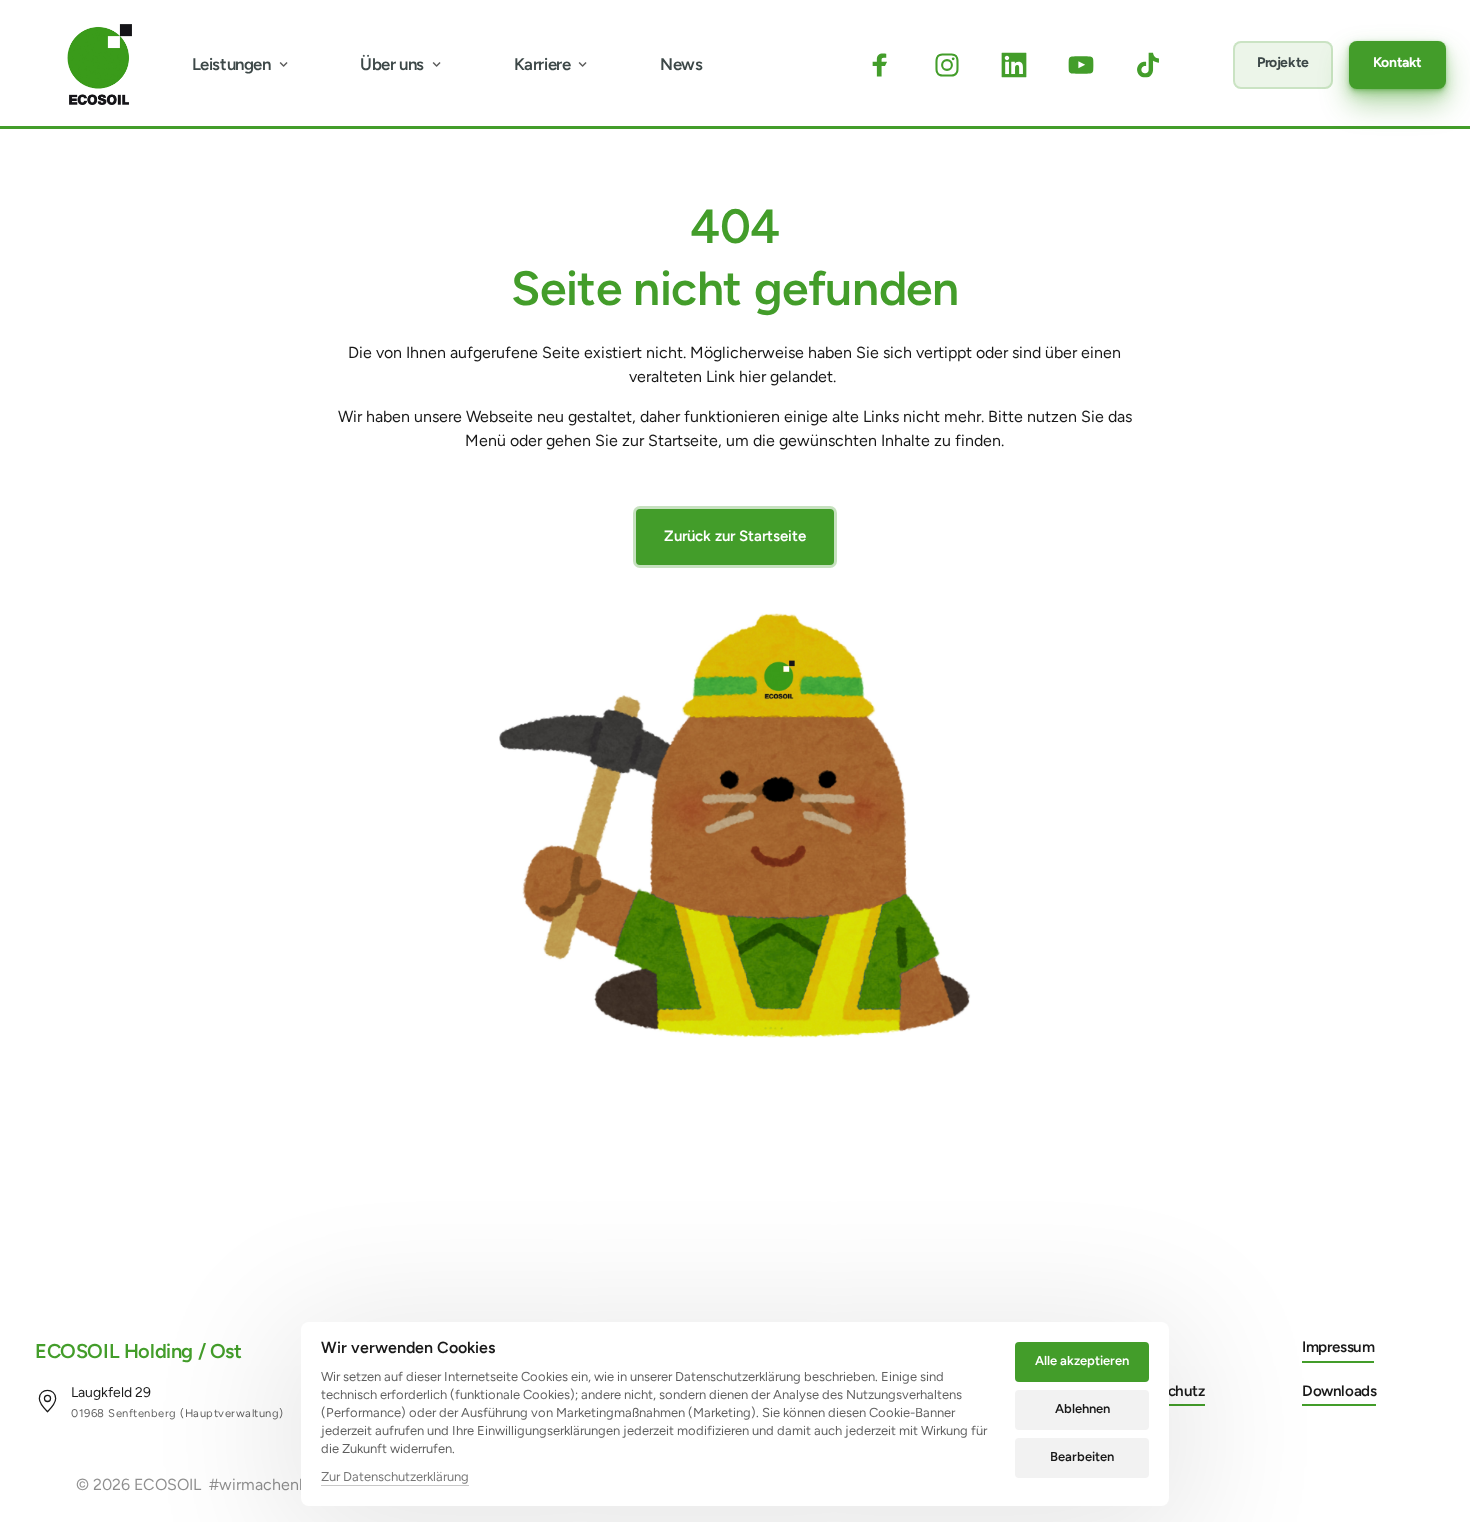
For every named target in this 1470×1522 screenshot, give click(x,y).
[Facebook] (888, 64)
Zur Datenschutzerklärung (395, 1478)
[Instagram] (955, 64)
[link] (159, 1401)
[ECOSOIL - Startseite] (99, 64)
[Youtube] (1090, 64)
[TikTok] (1157, 64)
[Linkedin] (1023, 64)
